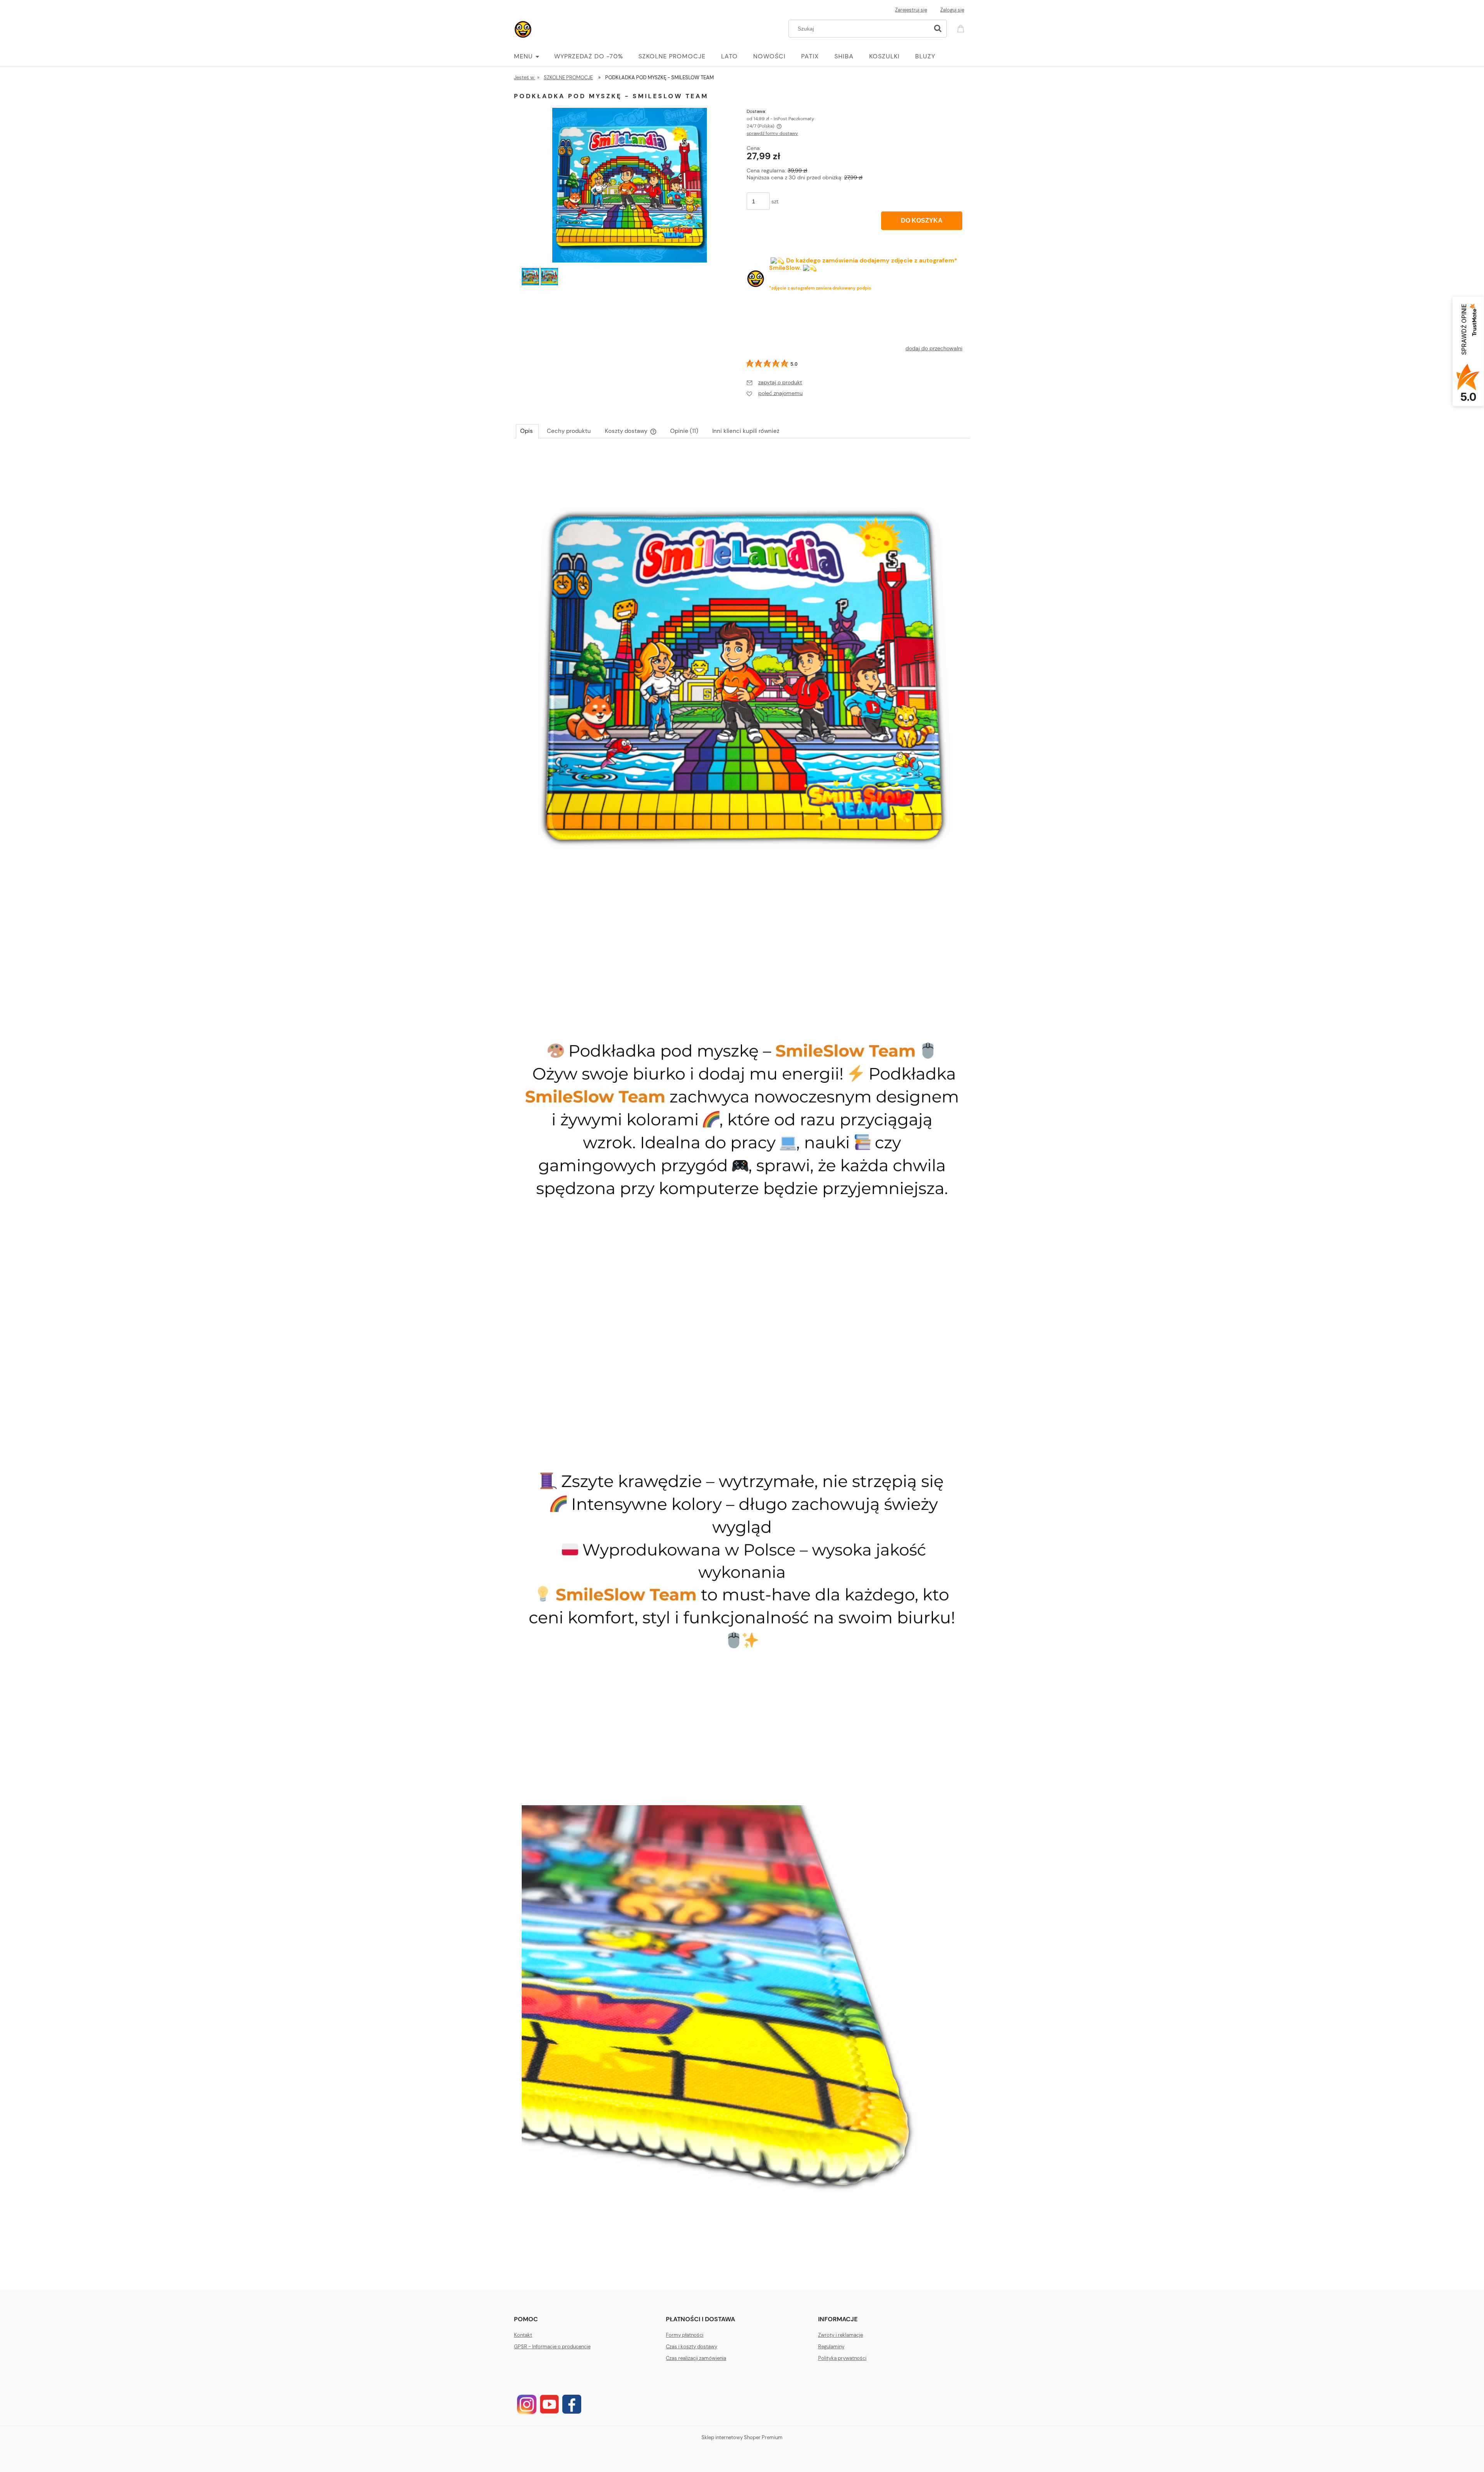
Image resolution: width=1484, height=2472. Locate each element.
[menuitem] (534, 56)
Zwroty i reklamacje (841, 2335)
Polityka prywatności (842, 2358)
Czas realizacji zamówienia (696, 2358)
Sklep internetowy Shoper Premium (742, 2437)
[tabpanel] (742, 1350)
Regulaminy (831, 2347)
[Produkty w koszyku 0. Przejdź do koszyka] (962, 28)
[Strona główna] (524, 28)
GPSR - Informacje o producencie (552, 2347)
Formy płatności (685, 2335)
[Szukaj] (938, 29)
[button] (774, 382)
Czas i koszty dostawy (692, 2347)
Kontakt (523, 2335)
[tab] (527, 431)
